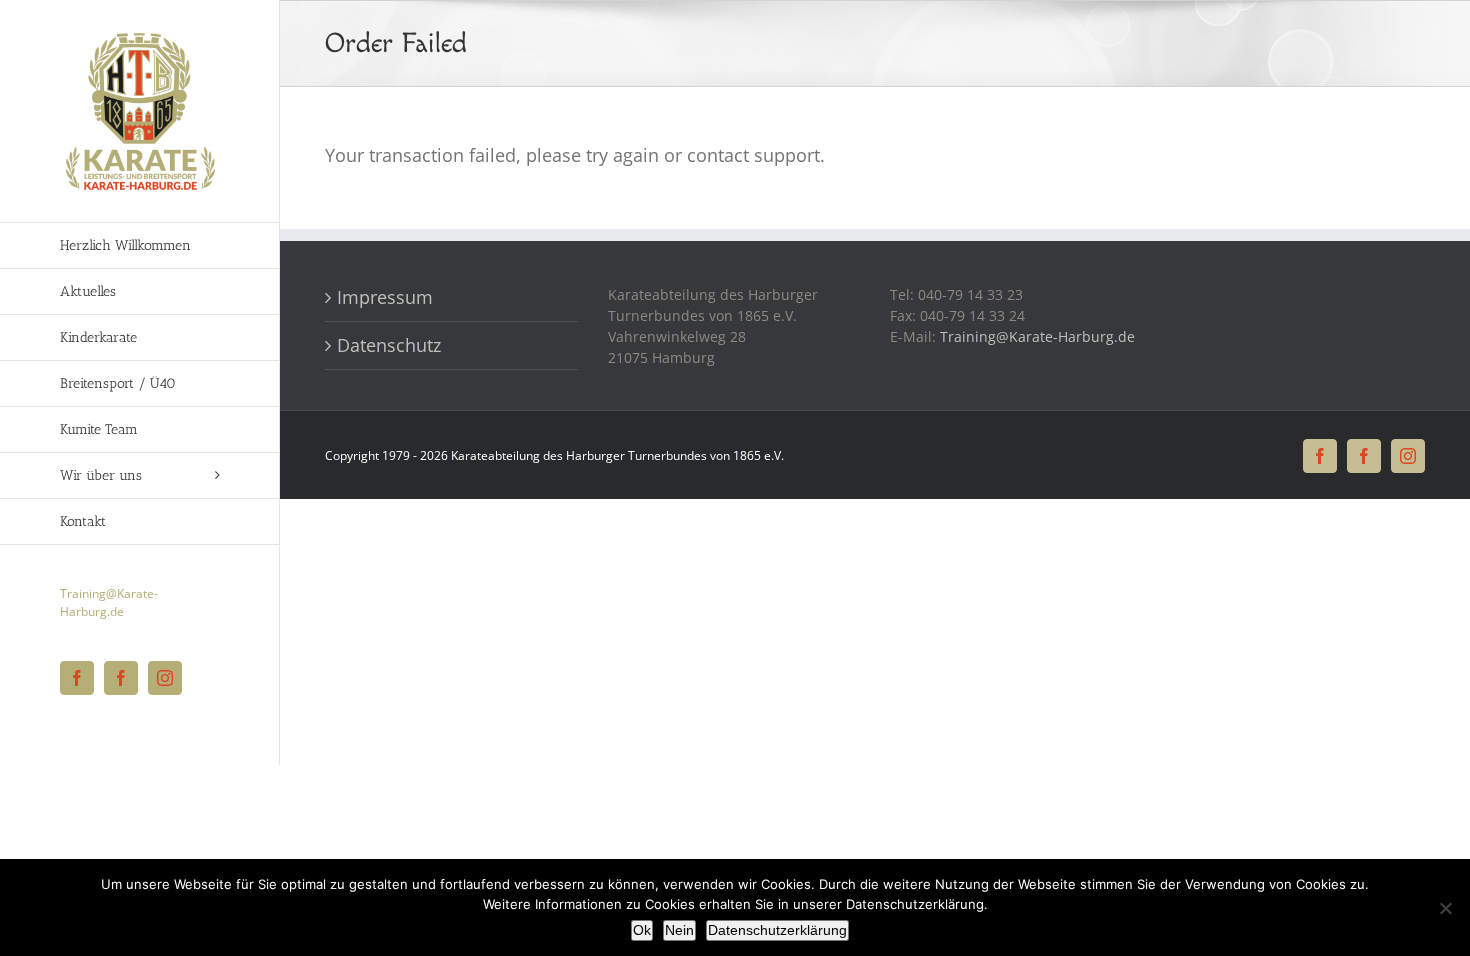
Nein (679, 930)
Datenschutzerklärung (777, 930)
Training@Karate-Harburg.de (109, 602)
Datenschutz (389, 345)
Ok (642, 930)
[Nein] (1445, 908)
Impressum (390, 297)
